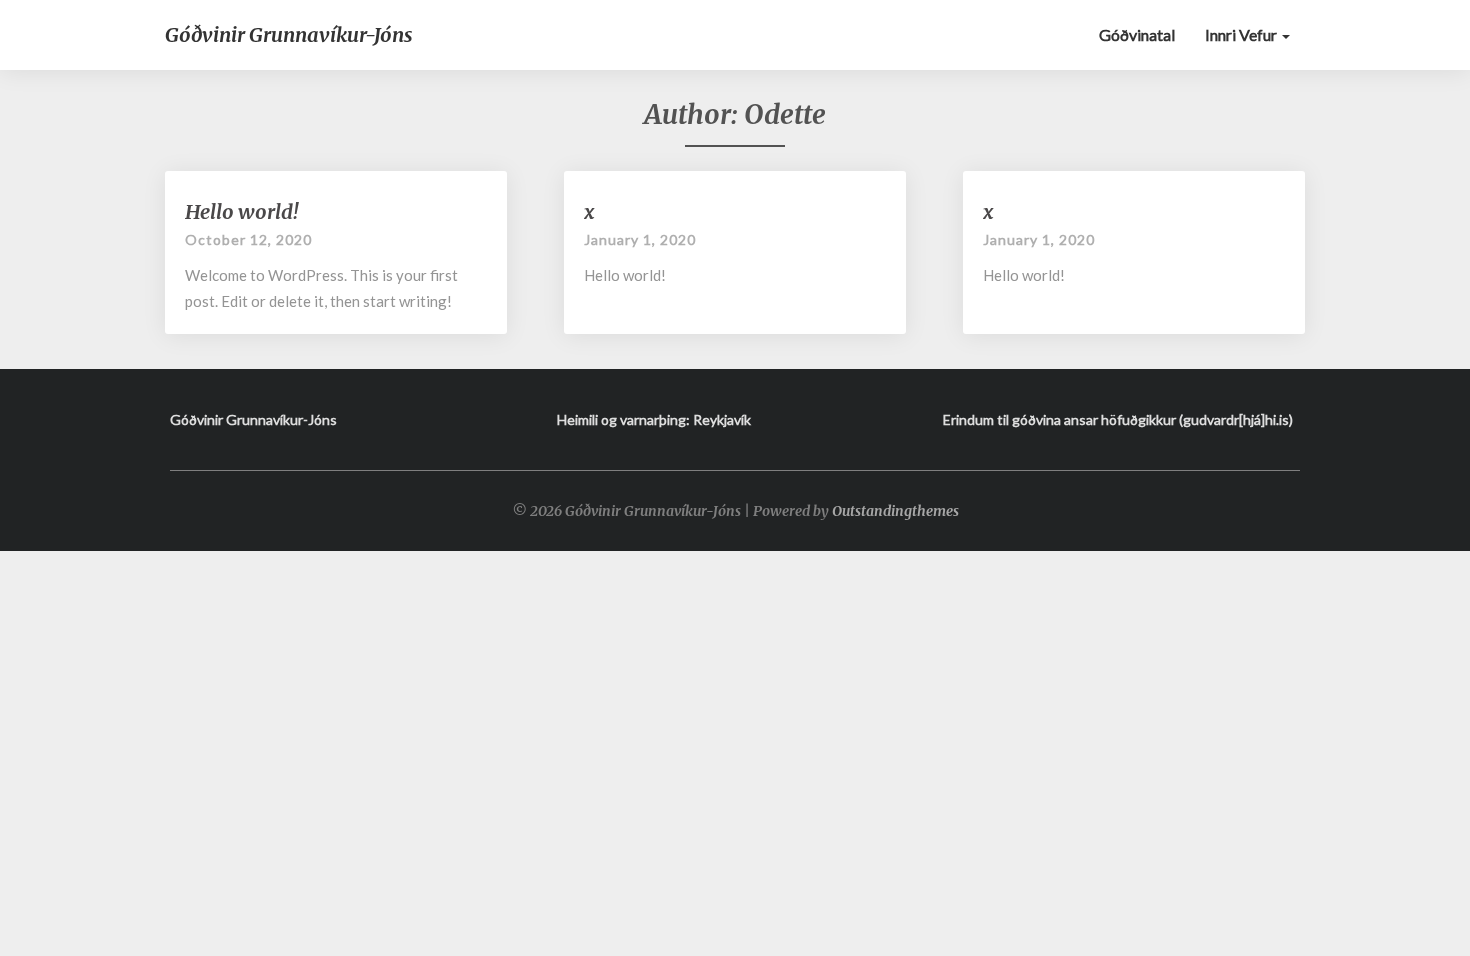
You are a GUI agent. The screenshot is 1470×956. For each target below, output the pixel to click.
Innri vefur (1242, 34)
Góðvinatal (1137, 34)
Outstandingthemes (895, 511)
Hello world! (241, 211)
